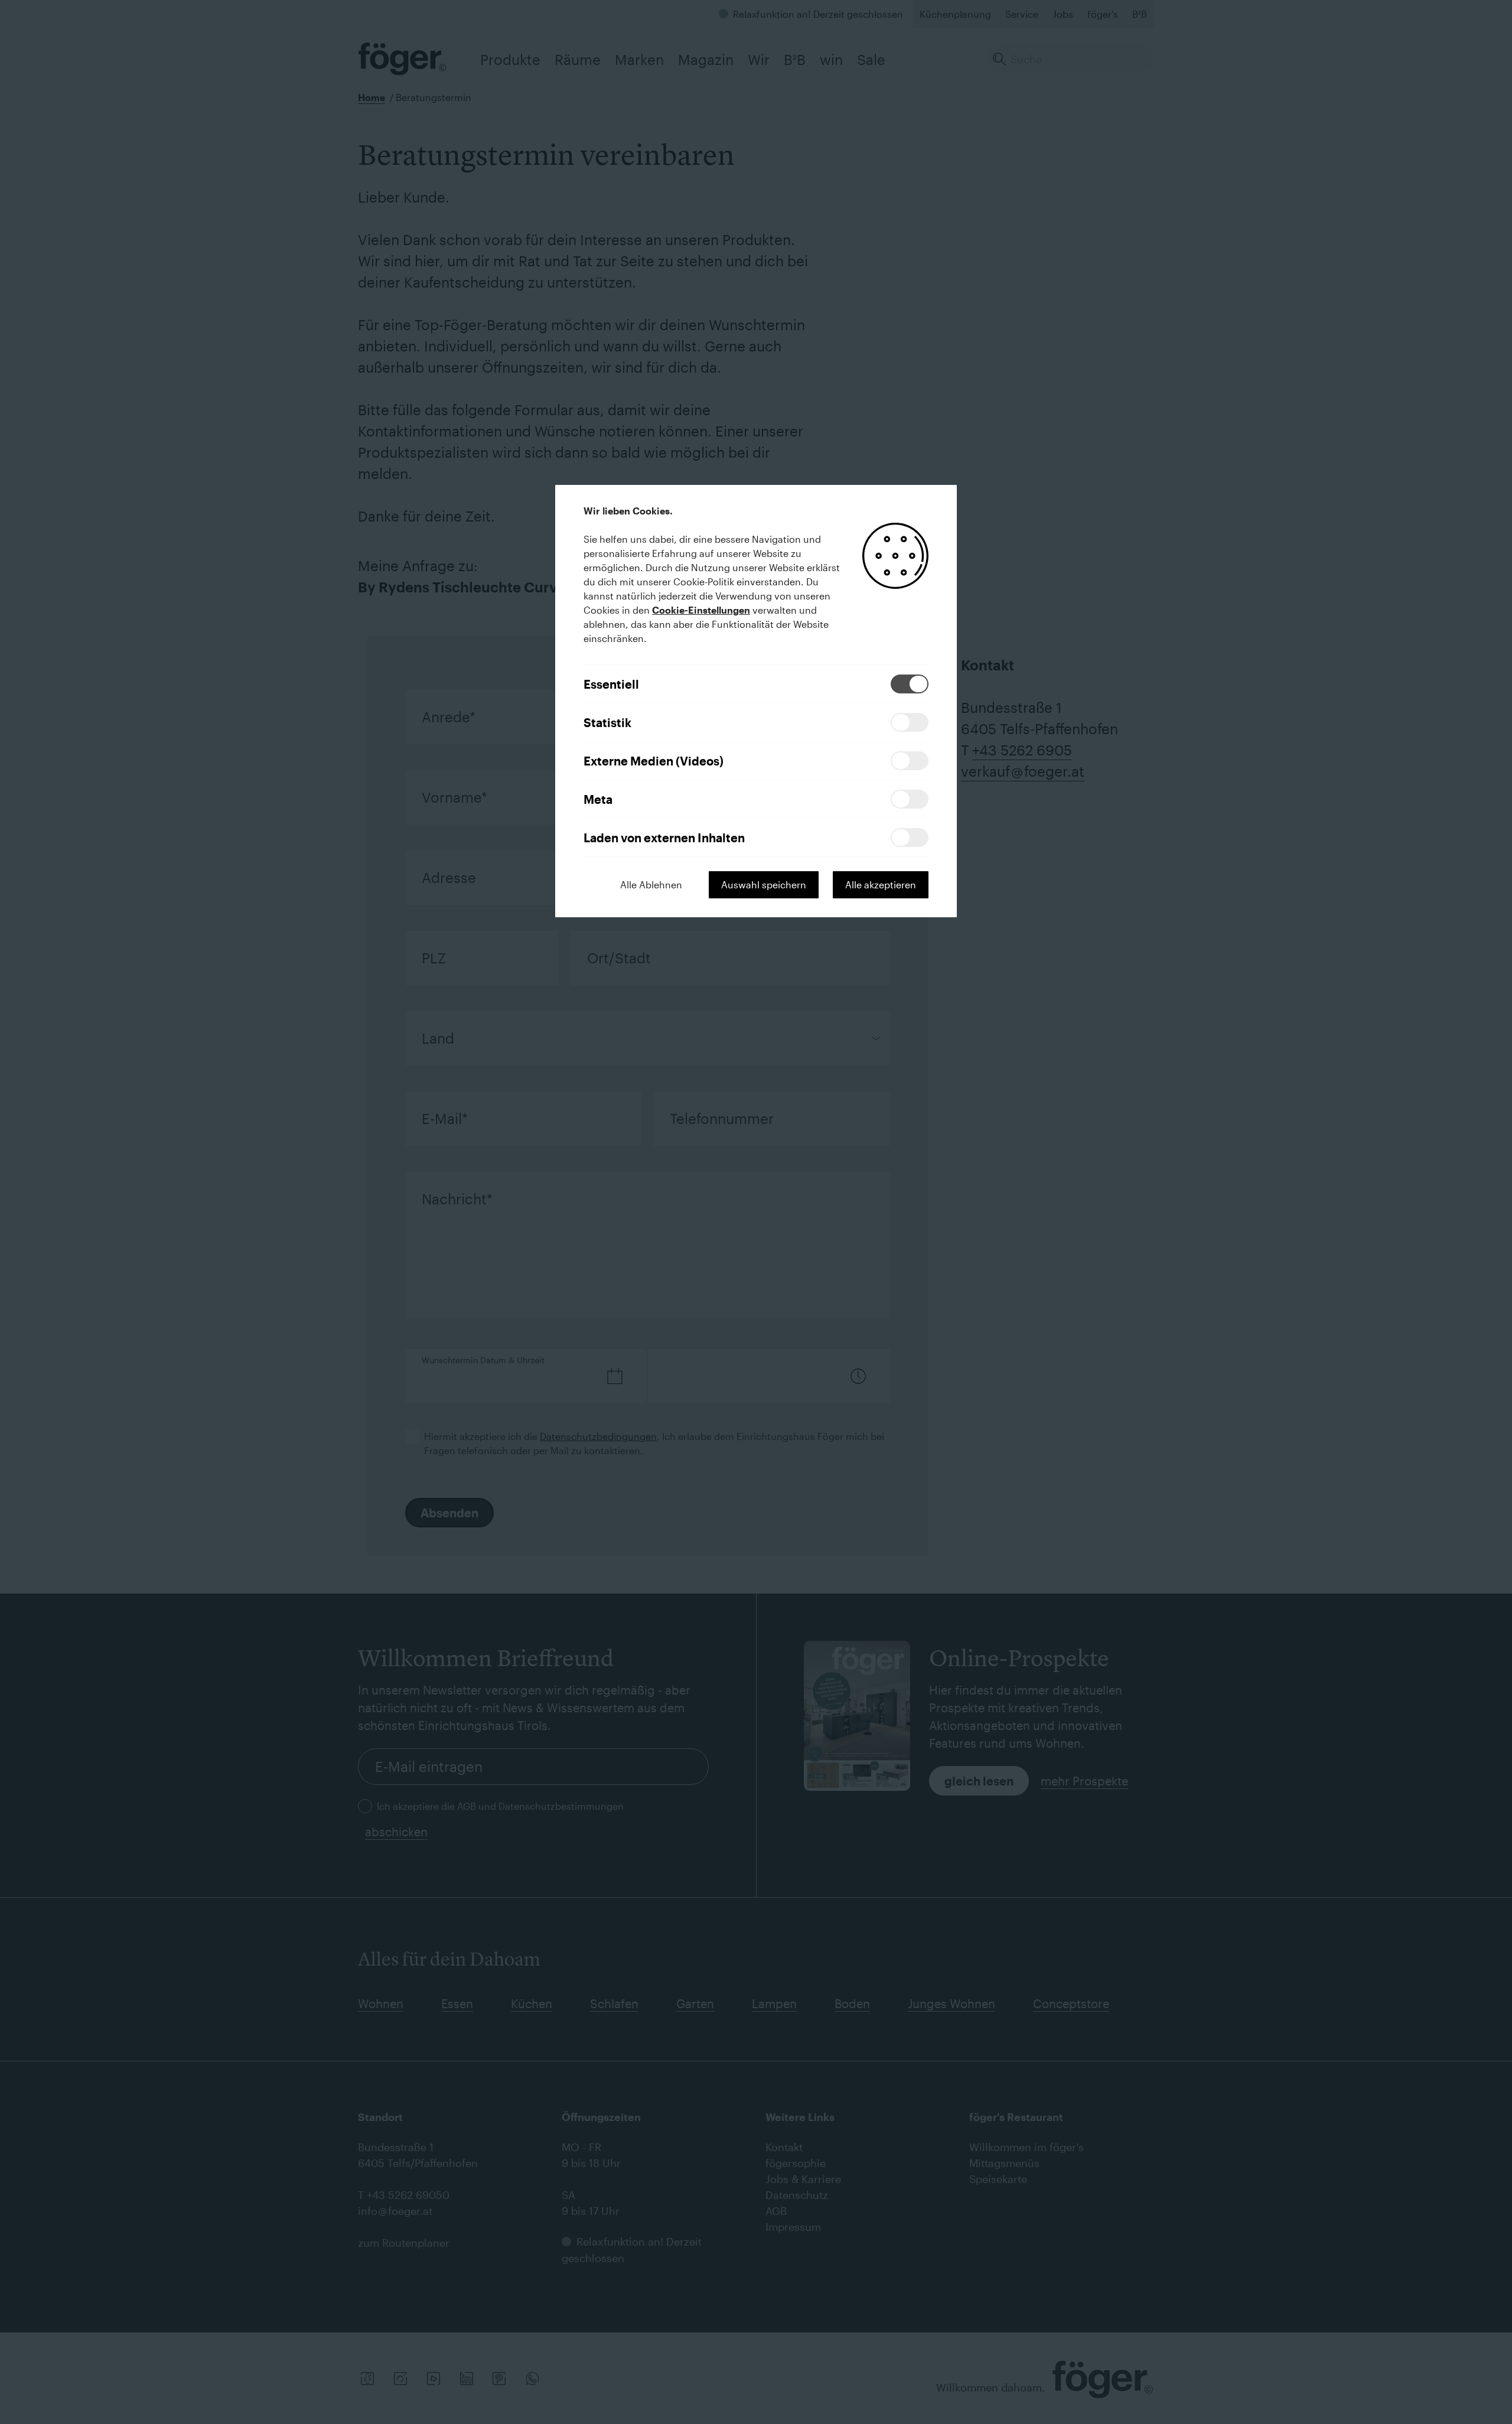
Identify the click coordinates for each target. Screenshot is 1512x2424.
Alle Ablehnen (651, 884)
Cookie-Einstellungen (701, 610)
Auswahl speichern (764, 884)
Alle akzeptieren (881, 884)
